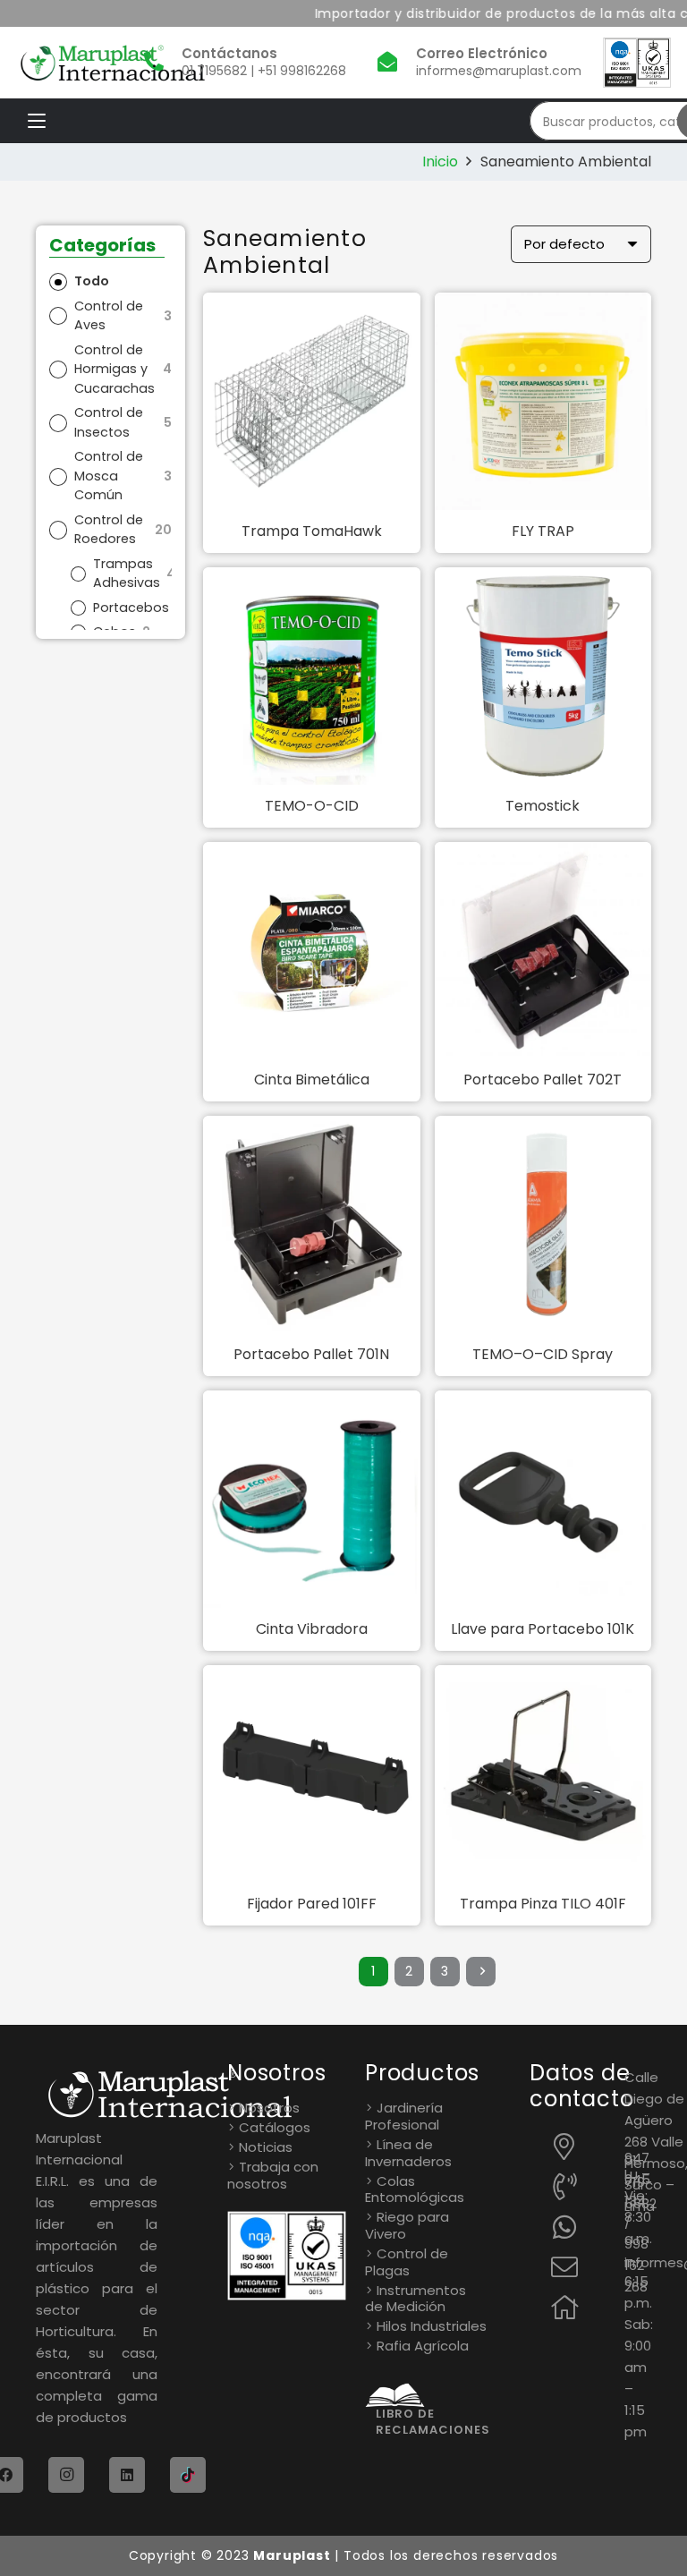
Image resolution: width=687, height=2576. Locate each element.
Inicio (440, 162)
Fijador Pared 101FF (312, 1904)
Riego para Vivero (407, 2225)
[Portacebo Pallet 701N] (312, 1224)
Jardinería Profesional (404, 2116)
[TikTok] (188, 2475)
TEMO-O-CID (312, 806)
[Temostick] (543, 676)
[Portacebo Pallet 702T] (543, 951)
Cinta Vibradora (312, 1629)
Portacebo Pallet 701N (311, 1354)
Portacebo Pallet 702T (543, 1080)
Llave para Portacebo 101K (543, 1629)
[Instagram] (66, 2475)
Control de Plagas (407, 2262)
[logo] (113, 63)
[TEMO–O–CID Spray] (543, 1224)
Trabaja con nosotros (273, 2175)
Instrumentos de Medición (416, 2299)
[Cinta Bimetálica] (312, 951)
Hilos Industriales (432, 2326)
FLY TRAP (543, 531)
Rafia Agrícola (423, 2346)
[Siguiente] (481, 1972)
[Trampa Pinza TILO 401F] (543, 1774)
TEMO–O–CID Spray (543, 1354)
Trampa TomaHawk (312, 531)
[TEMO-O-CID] (312, 676)
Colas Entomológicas (415, 2189)
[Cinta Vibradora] (312, 1499)
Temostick (543, 806)
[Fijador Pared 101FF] (312, 1774)
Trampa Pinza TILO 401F (543, 1904)
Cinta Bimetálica (312, 1080)
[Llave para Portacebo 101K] (543, 1499)
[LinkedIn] (127, 2475)
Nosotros (269, 2108)
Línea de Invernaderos (408, 2153)
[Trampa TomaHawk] (312, 401)
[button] (37, 121)
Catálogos (275, 2127)
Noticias (266, 2147)
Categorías (102, 246)
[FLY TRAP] (543, 401)
